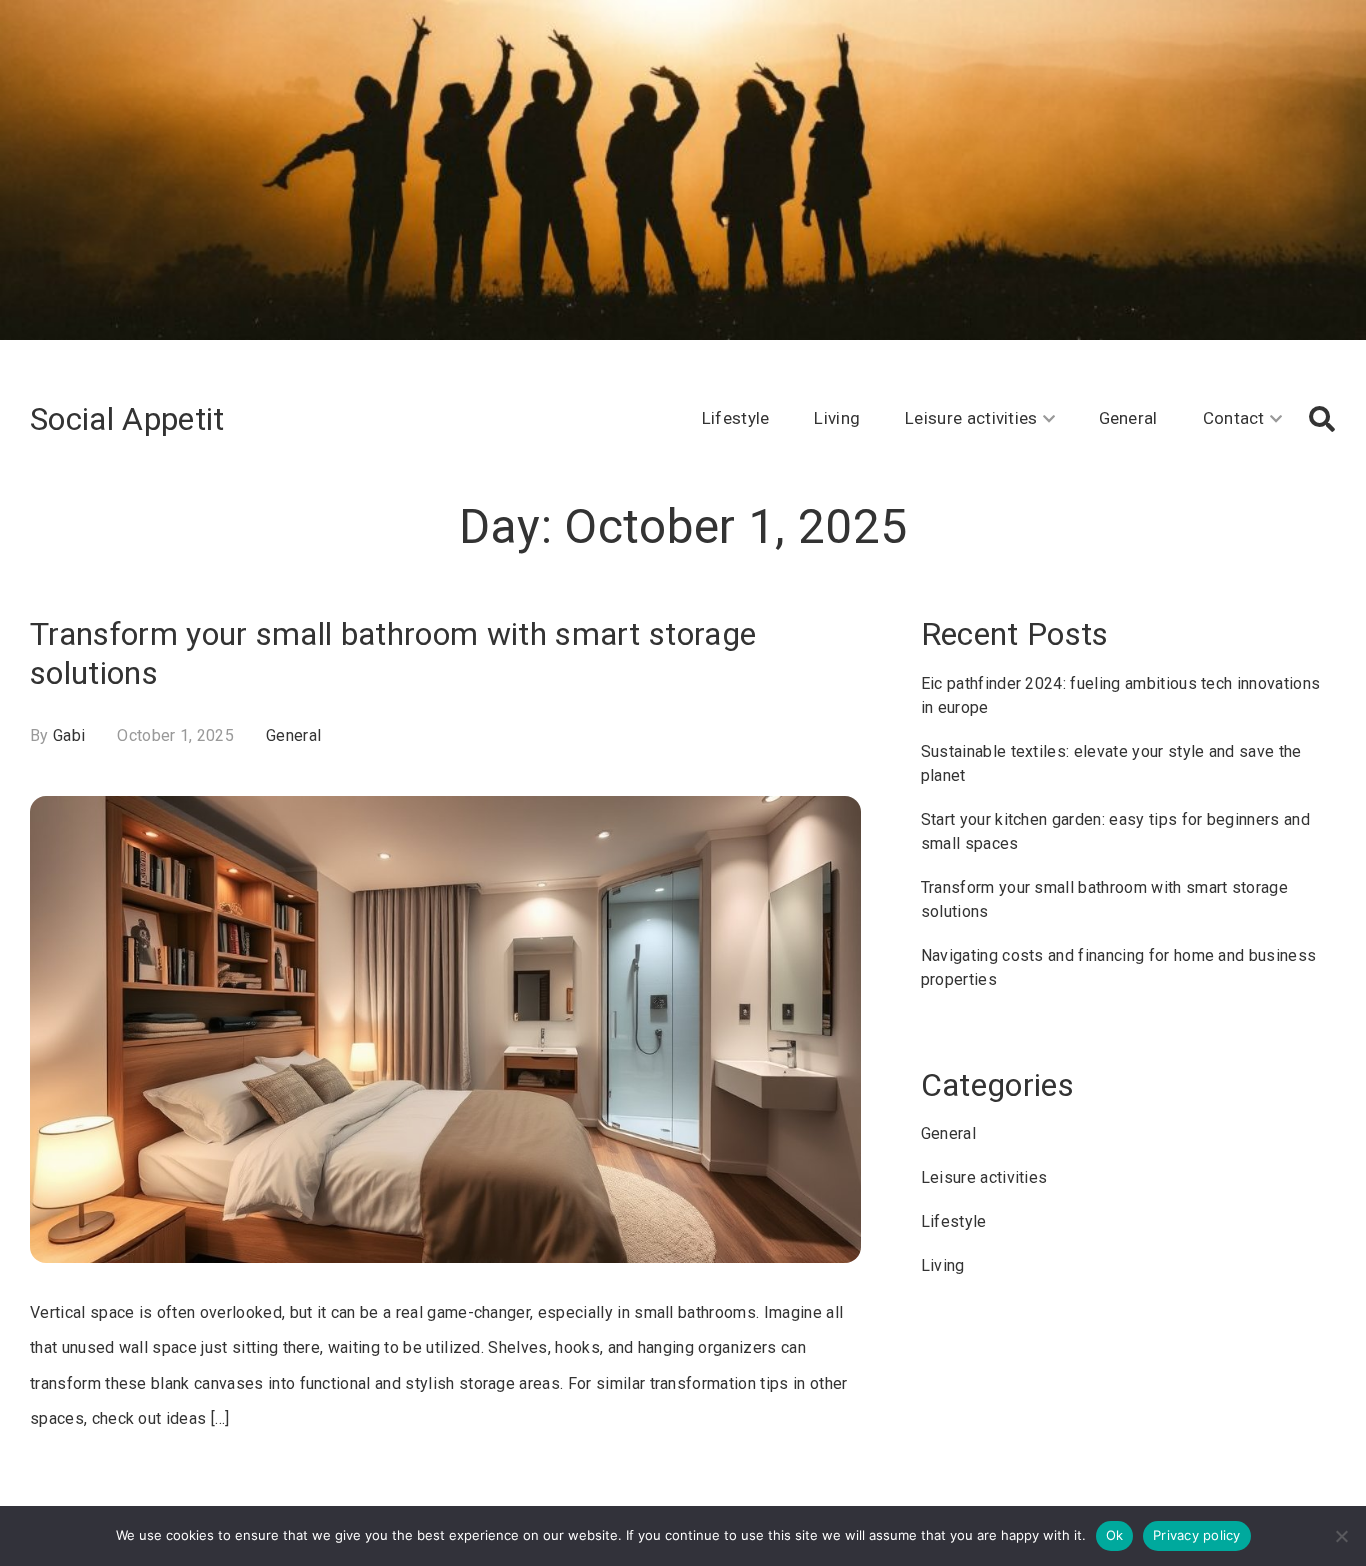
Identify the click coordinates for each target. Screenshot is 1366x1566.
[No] (1341, 1536)
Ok (1115, 1535)
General (1128, 418)
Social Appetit (127, 419)
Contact (1234, 418)
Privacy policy (1197, 1535)
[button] (1322, 419)
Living (837, 418)
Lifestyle (736, 418)
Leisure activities (971, 418)
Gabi (69, 735)
